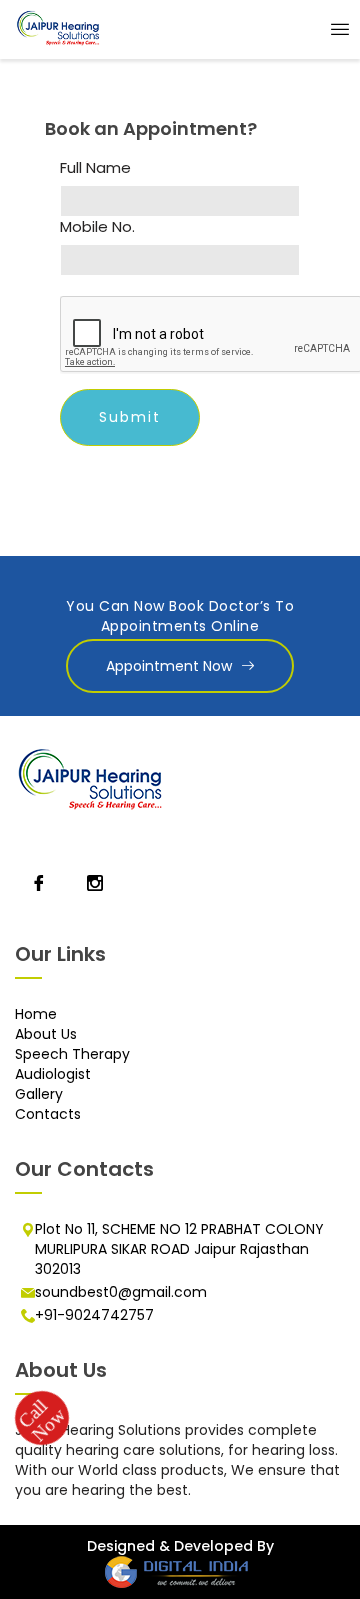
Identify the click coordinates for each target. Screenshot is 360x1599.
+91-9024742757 (94, 1315)
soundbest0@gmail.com (121, 1292)
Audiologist (53, 1074)
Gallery (39, 1094)
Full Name (95, 168)
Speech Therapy (72, 1054)
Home (36, 1014)
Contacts (48, 1114)
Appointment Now (169, 666)
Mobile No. (97, 227)
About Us (46, 1034)
